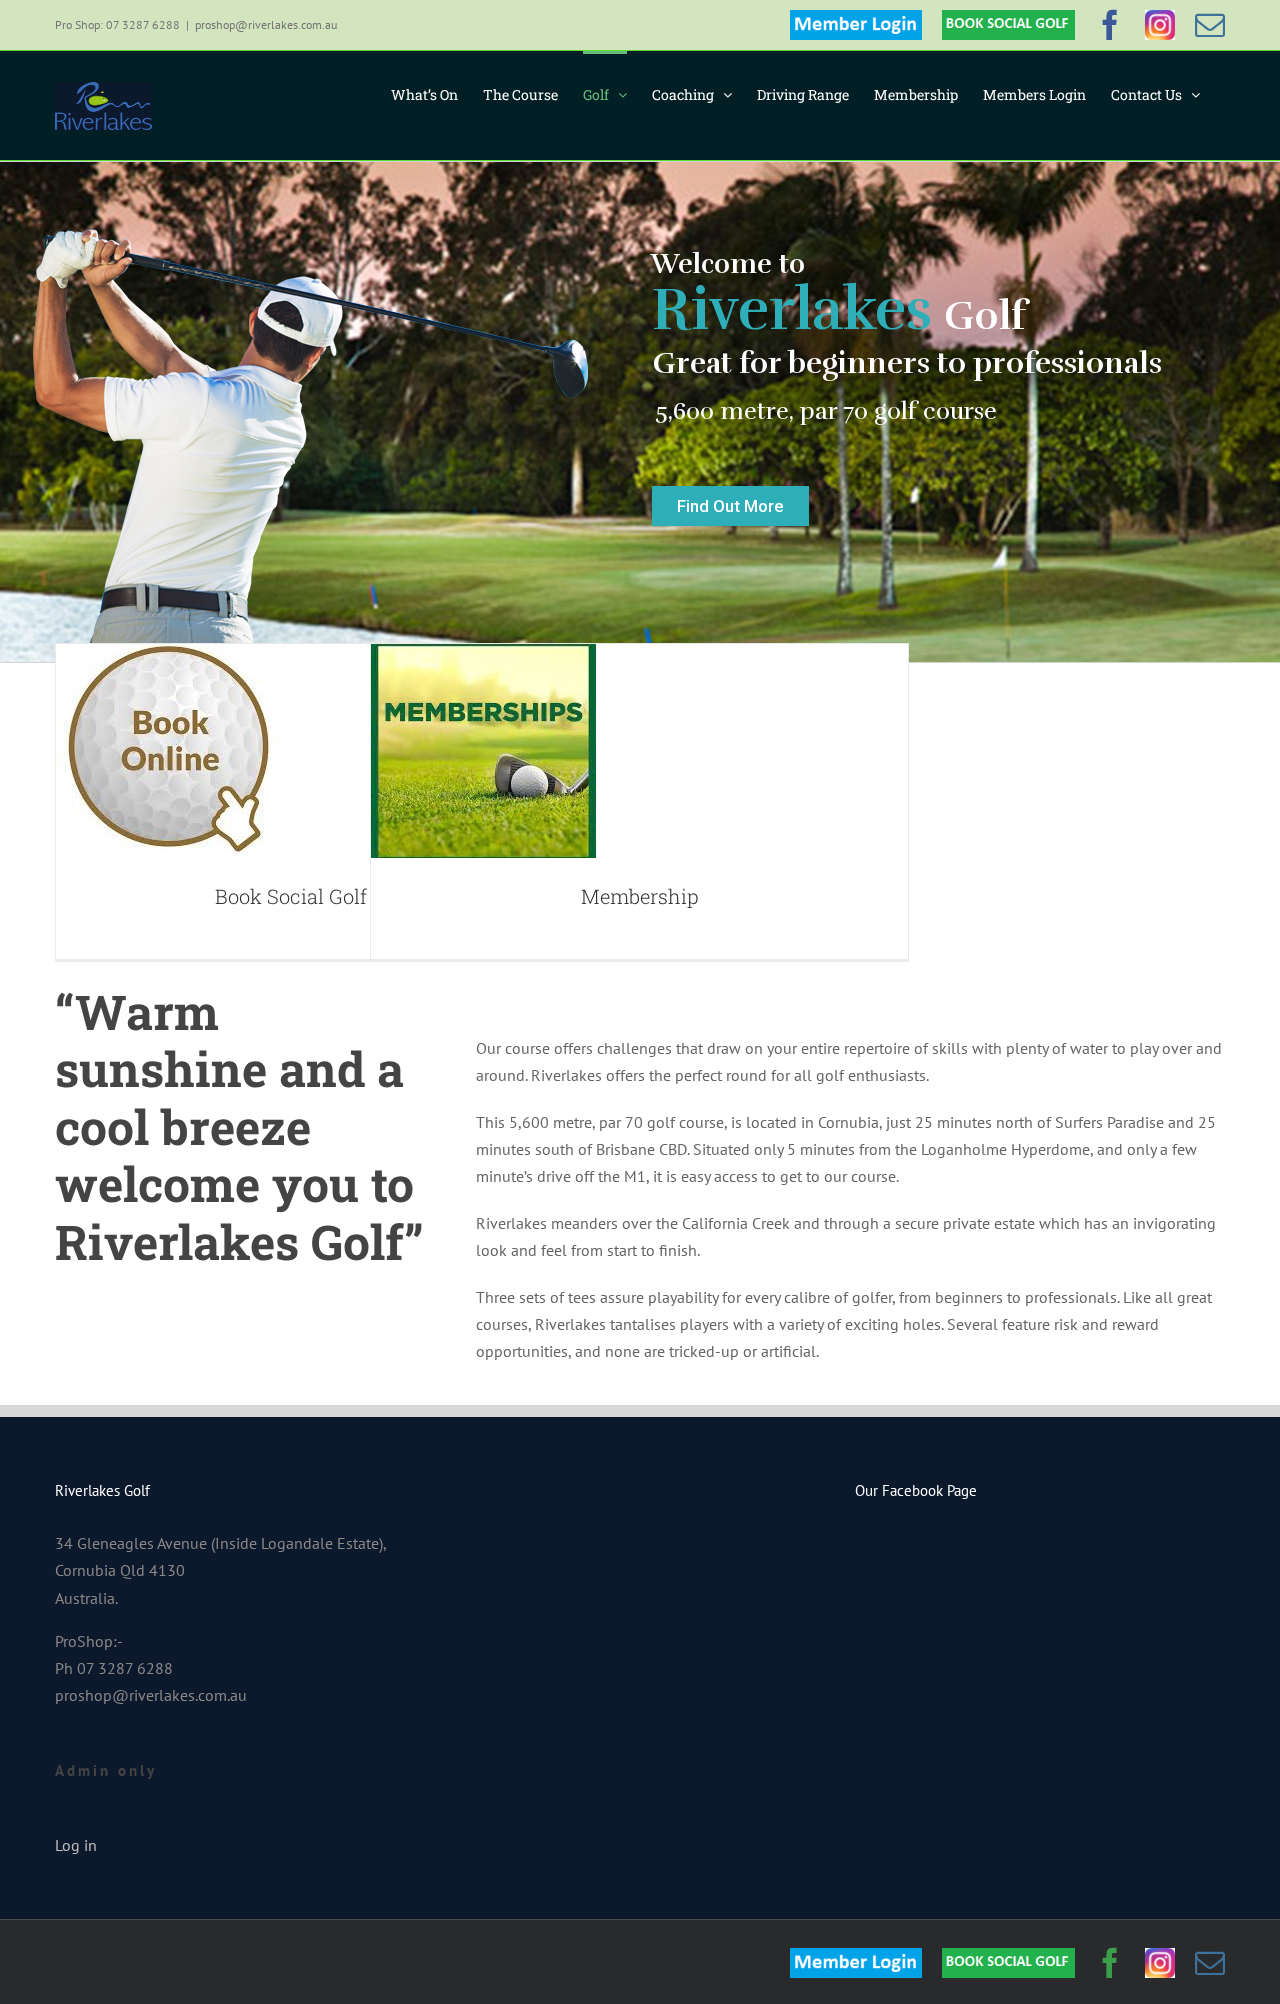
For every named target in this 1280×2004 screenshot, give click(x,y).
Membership (640, 896)
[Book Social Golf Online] (168, 751)
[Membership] (483, 751)
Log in (76, 1845)
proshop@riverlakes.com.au (266, 24)
